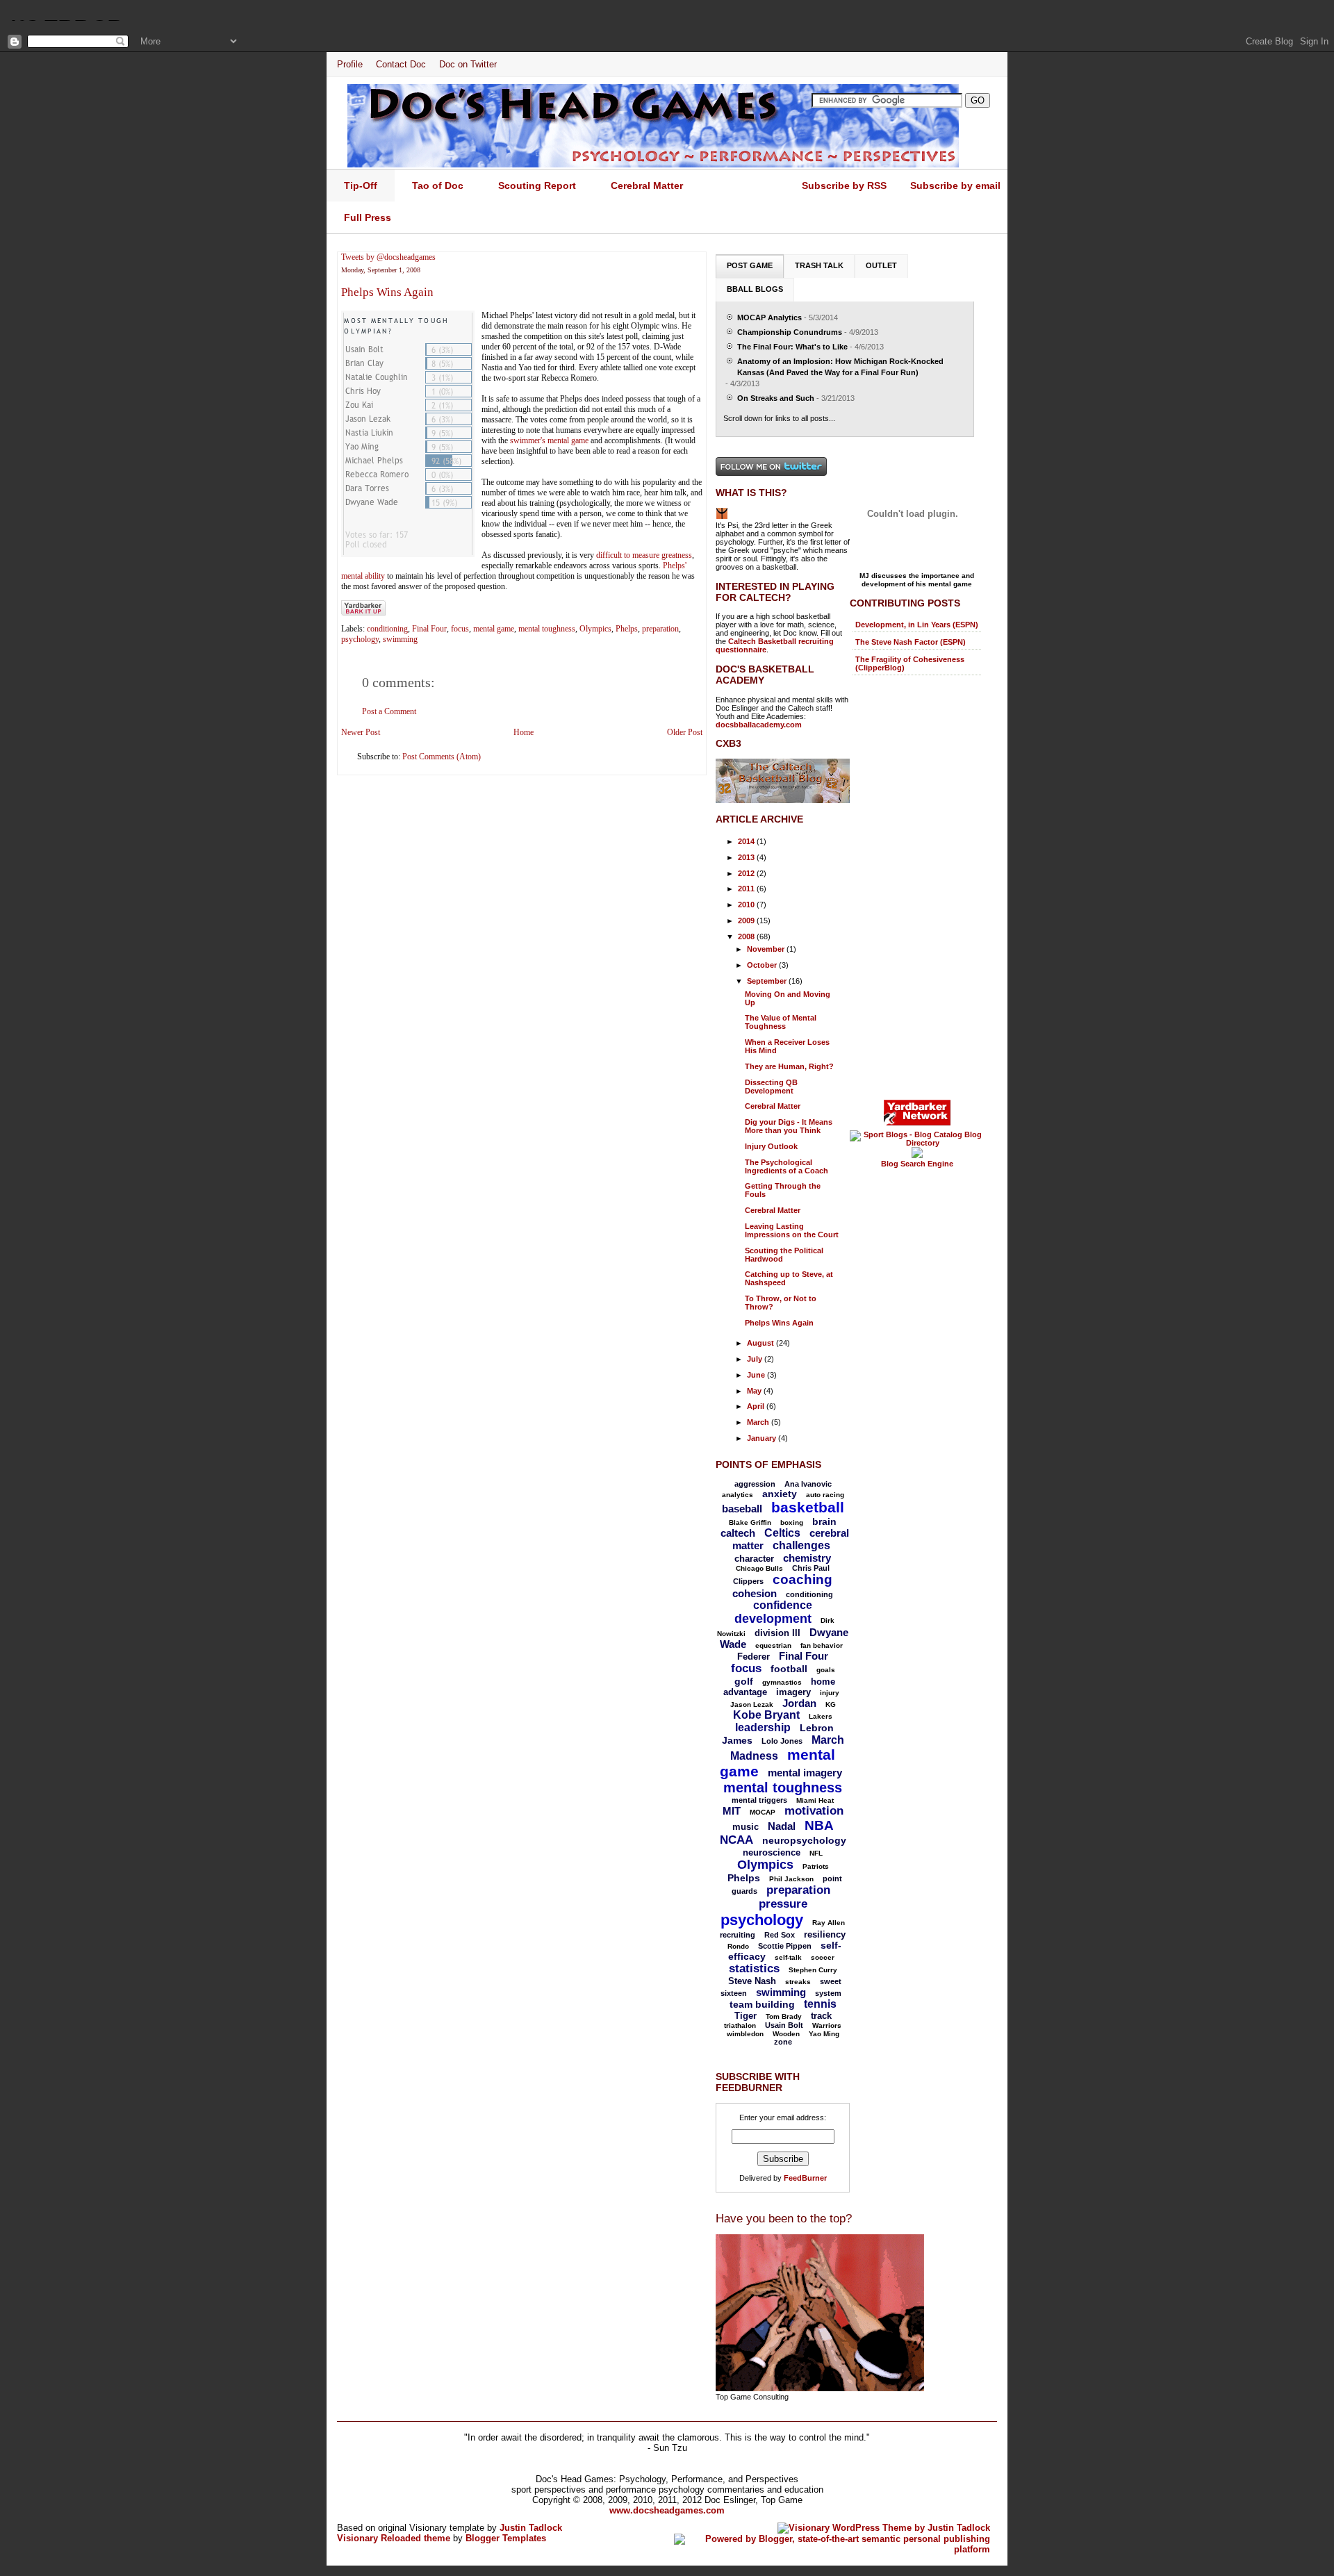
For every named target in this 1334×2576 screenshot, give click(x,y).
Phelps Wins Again (387, 292)
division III (777, 1633)
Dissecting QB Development (771, 1087)
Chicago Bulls (759, 1568)
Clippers (748, 1581)
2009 (747, 920)
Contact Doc (401, 64)
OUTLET (881, 265)
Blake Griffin (750, 1522)
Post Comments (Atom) (442, 757)
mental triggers (759, 1800)
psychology (360, 639)
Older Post (685, 732)
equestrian (773, 1645)
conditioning (387, 629)
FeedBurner (805, 2178)
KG (831, 1704)
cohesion (755, 1593)
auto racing (825, 1495)
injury (830, 1693)
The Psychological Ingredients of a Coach (787, 1166)
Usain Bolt (784, 2025)
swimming (400, 639)
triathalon (740, 2025)
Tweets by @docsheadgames (388, 257)
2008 (747, 936)
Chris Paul (811, 1568)
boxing (792, 1522)
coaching (802, 1579)
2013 (747, 857)
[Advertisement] (905, 886)
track (821, 2016)
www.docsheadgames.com (667, 2510)
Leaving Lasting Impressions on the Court (792, 1230)
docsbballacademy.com (759, 725)
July (756, 1359)
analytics (738, 1495)
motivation (814, 1811)
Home (524, 732)
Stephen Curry (813, 1970)
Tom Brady (784, 2016)
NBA (819, 1825)
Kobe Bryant (766, 1715)
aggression (755, 1484)
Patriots (816, 1866)
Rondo (738, 1946)
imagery (793, 1692)
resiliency (825, 1934)
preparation (660, 629)
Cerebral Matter (773, 1106)
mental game (494, 629)
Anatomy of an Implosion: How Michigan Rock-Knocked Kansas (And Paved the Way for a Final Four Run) (840, 367)
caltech (738, 1533)
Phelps (627, 629)
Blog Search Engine (917, 1164)
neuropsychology (804, 1840)
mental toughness (547, 629)
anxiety (780, 1494)
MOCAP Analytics (769, 317)
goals (826, 1670)
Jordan (799, 1703)
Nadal (782, 1826)
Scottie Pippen (785, 1946)
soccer (823, 1957)
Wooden (786, 2034)
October (763, 965)
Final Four (429, 629)
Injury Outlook (771, 1146)
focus (460, 629)
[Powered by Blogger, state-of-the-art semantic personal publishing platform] (832, 2549)
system (828, 1993)
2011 (747, 889)
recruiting (738, 1935)
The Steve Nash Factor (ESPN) (911, 642)
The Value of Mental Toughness (781, 1022)
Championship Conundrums (790, 332)
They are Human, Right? (789, 1066)
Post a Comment (389, 711)
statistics (754, 1968)
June (757, 1375)
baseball (742, 1509)
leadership (763, 1727)
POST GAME (750, 265)
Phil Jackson (791, 1879)
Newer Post (361, 732)
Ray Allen (829, 1923)
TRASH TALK (819, 265)
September (768, 981)
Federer (754, 1657)
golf (744, 1681)
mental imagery (805, 1773)
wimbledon (745, 2034)
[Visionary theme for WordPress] (884, 2528)
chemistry (807, 1558)
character (754, 1559)
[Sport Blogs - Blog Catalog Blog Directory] (917, 1143)
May (755, 1391)
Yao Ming (824, 2034)
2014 (747, 841)
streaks (798, 1982)
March (759, 1422)
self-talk (788, 1957)
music (746, 1827)
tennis (820, 2004)
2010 (747, 905)
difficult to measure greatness (644, 555)
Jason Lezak (752, 1704)
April (757, 1406)
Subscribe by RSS (844, 185)
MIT (732, 1811)
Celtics (782, 1533)
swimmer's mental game (549, 440)
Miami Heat (815, 1800)
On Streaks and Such (776, 398)
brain (824, 1521)
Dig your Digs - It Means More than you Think (789, 1126)
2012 (747, 873)
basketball (808, 1507)
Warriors (827, 2025)
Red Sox (780, 1935)
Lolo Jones (782, 1741)
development (773, 1619)
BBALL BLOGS (755, 289)
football (789, 1669)
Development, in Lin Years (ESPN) (917, 625)
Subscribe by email (955, 185)
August (761, 1343)
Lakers (821, 1716)
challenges (801, 1545)
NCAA (736, 1840)
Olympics (595, 629)
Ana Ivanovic (808, 1484)
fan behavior (822, 1645)
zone (783, 2042)
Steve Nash (752, 1981)
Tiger (746, 2016)
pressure (783, 1904)
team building (762, 2004)
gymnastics (782, 1682)
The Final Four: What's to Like (792, 347)
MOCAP (763, 1812)
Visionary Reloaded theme (394, 2538)
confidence (783, 1605)
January (763, 1438)
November (767, 949)
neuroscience (772, 1852)
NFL (816, 1853)
